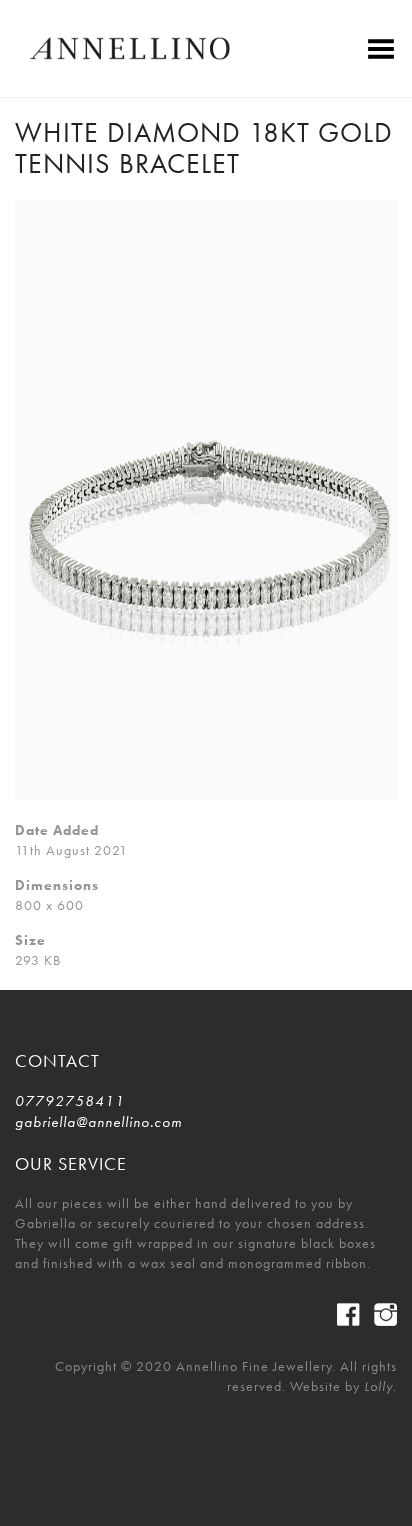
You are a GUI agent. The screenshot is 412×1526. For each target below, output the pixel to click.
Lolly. (380, 1386)
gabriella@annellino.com (98, 1122)
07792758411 (70, 1101)
